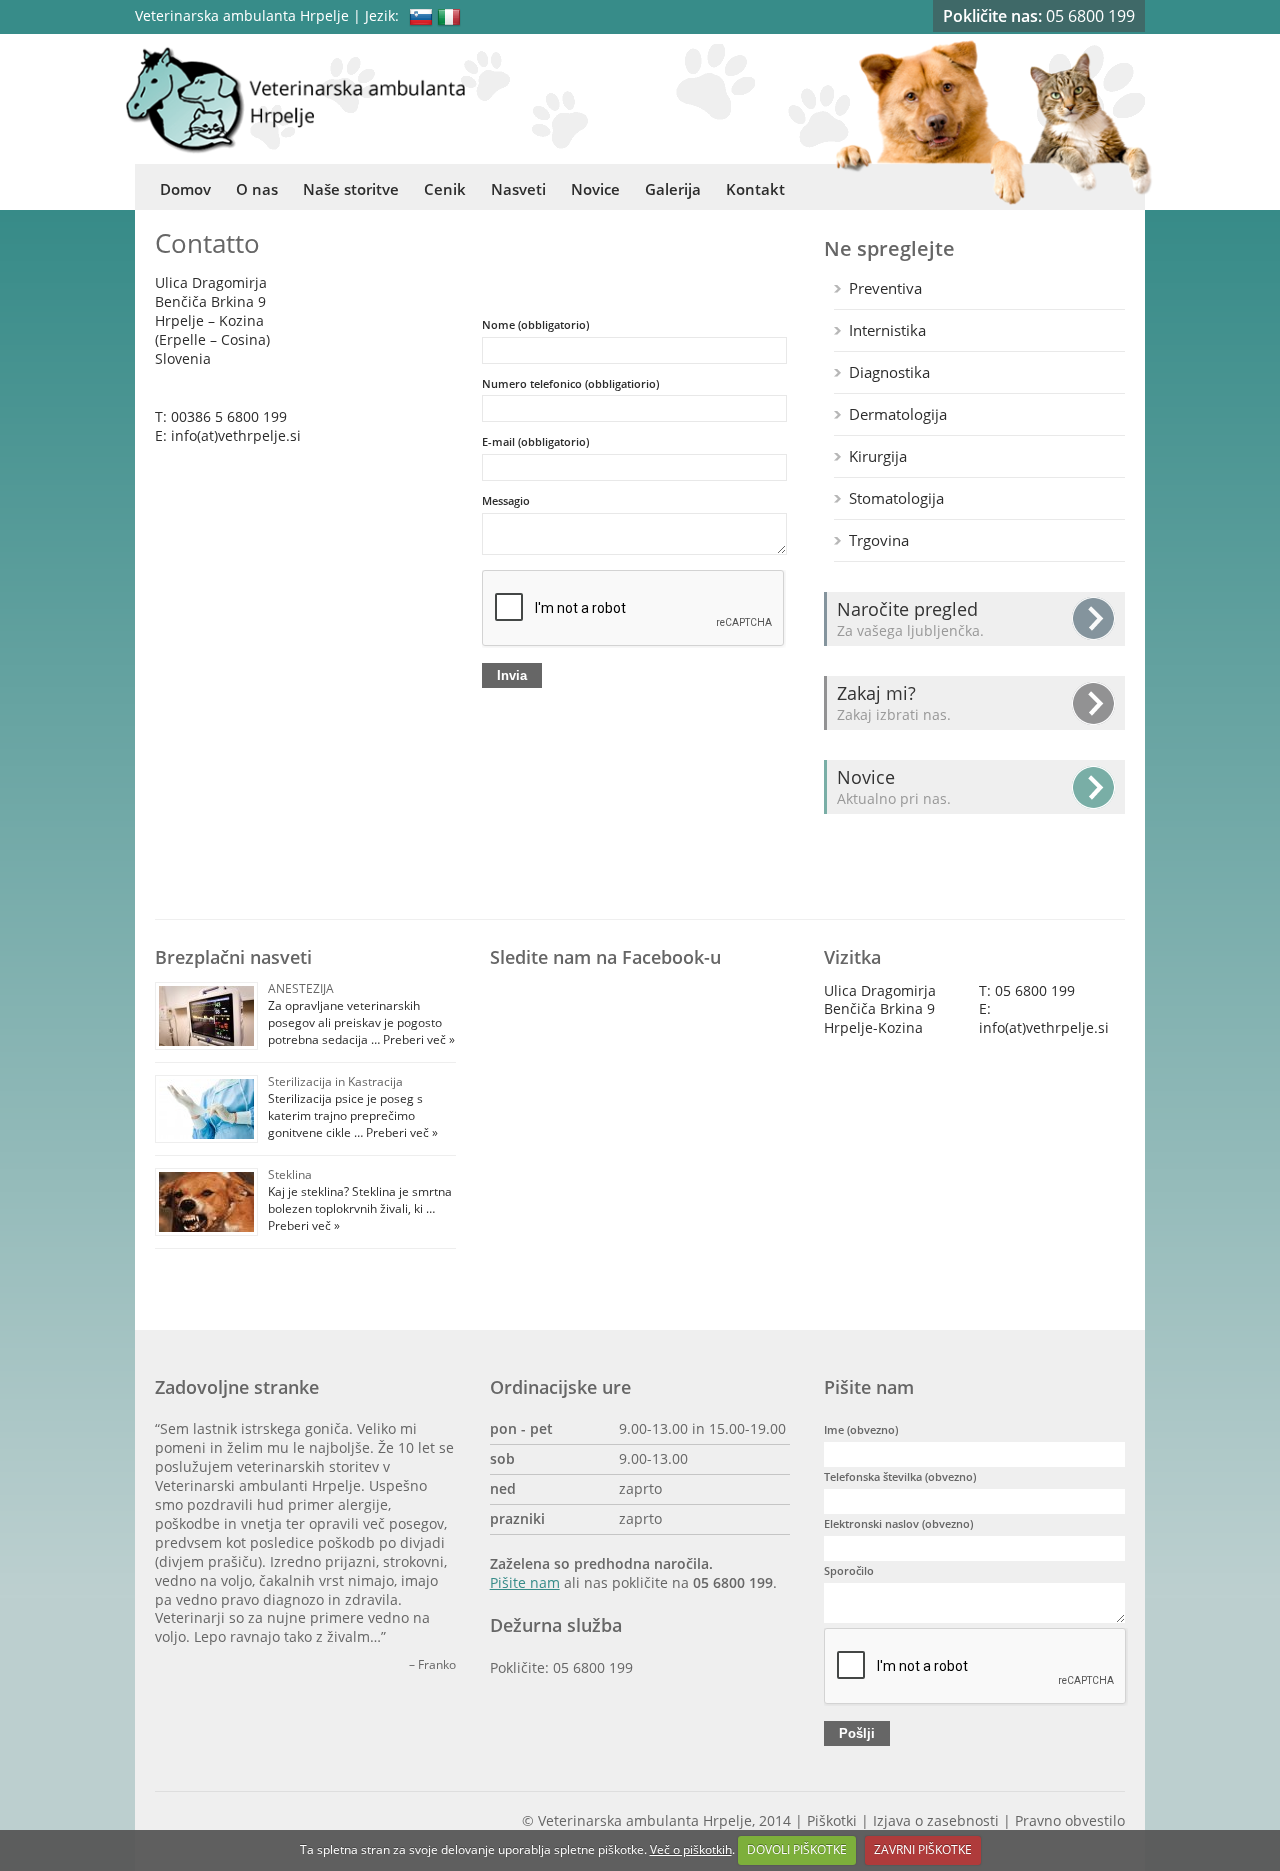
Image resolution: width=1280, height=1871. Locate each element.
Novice (595, 189)
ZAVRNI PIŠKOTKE (923, 1849)
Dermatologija (898, 414)
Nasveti (518, 189)
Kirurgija (878, 456)
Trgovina (879, 540)
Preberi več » (417, 1039)
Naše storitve (351, 189)
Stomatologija (896, 498)
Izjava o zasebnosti (936, 1821)
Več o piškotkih (691, 1849)
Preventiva (885, 288)
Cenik (445, 189)
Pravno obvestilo (1070, 1821)
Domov (185, 189)
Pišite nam (525, 1583)
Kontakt (755, 189)
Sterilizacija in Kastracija (335, 1081)
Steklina (290, 1174)
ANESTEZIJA (301, 988)
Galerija (673, 189)
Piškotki (832, 1821)
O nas (257, 189)
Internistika (887, 330)
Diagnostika (889, 372)
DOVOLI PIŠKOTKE (797, 1849)
